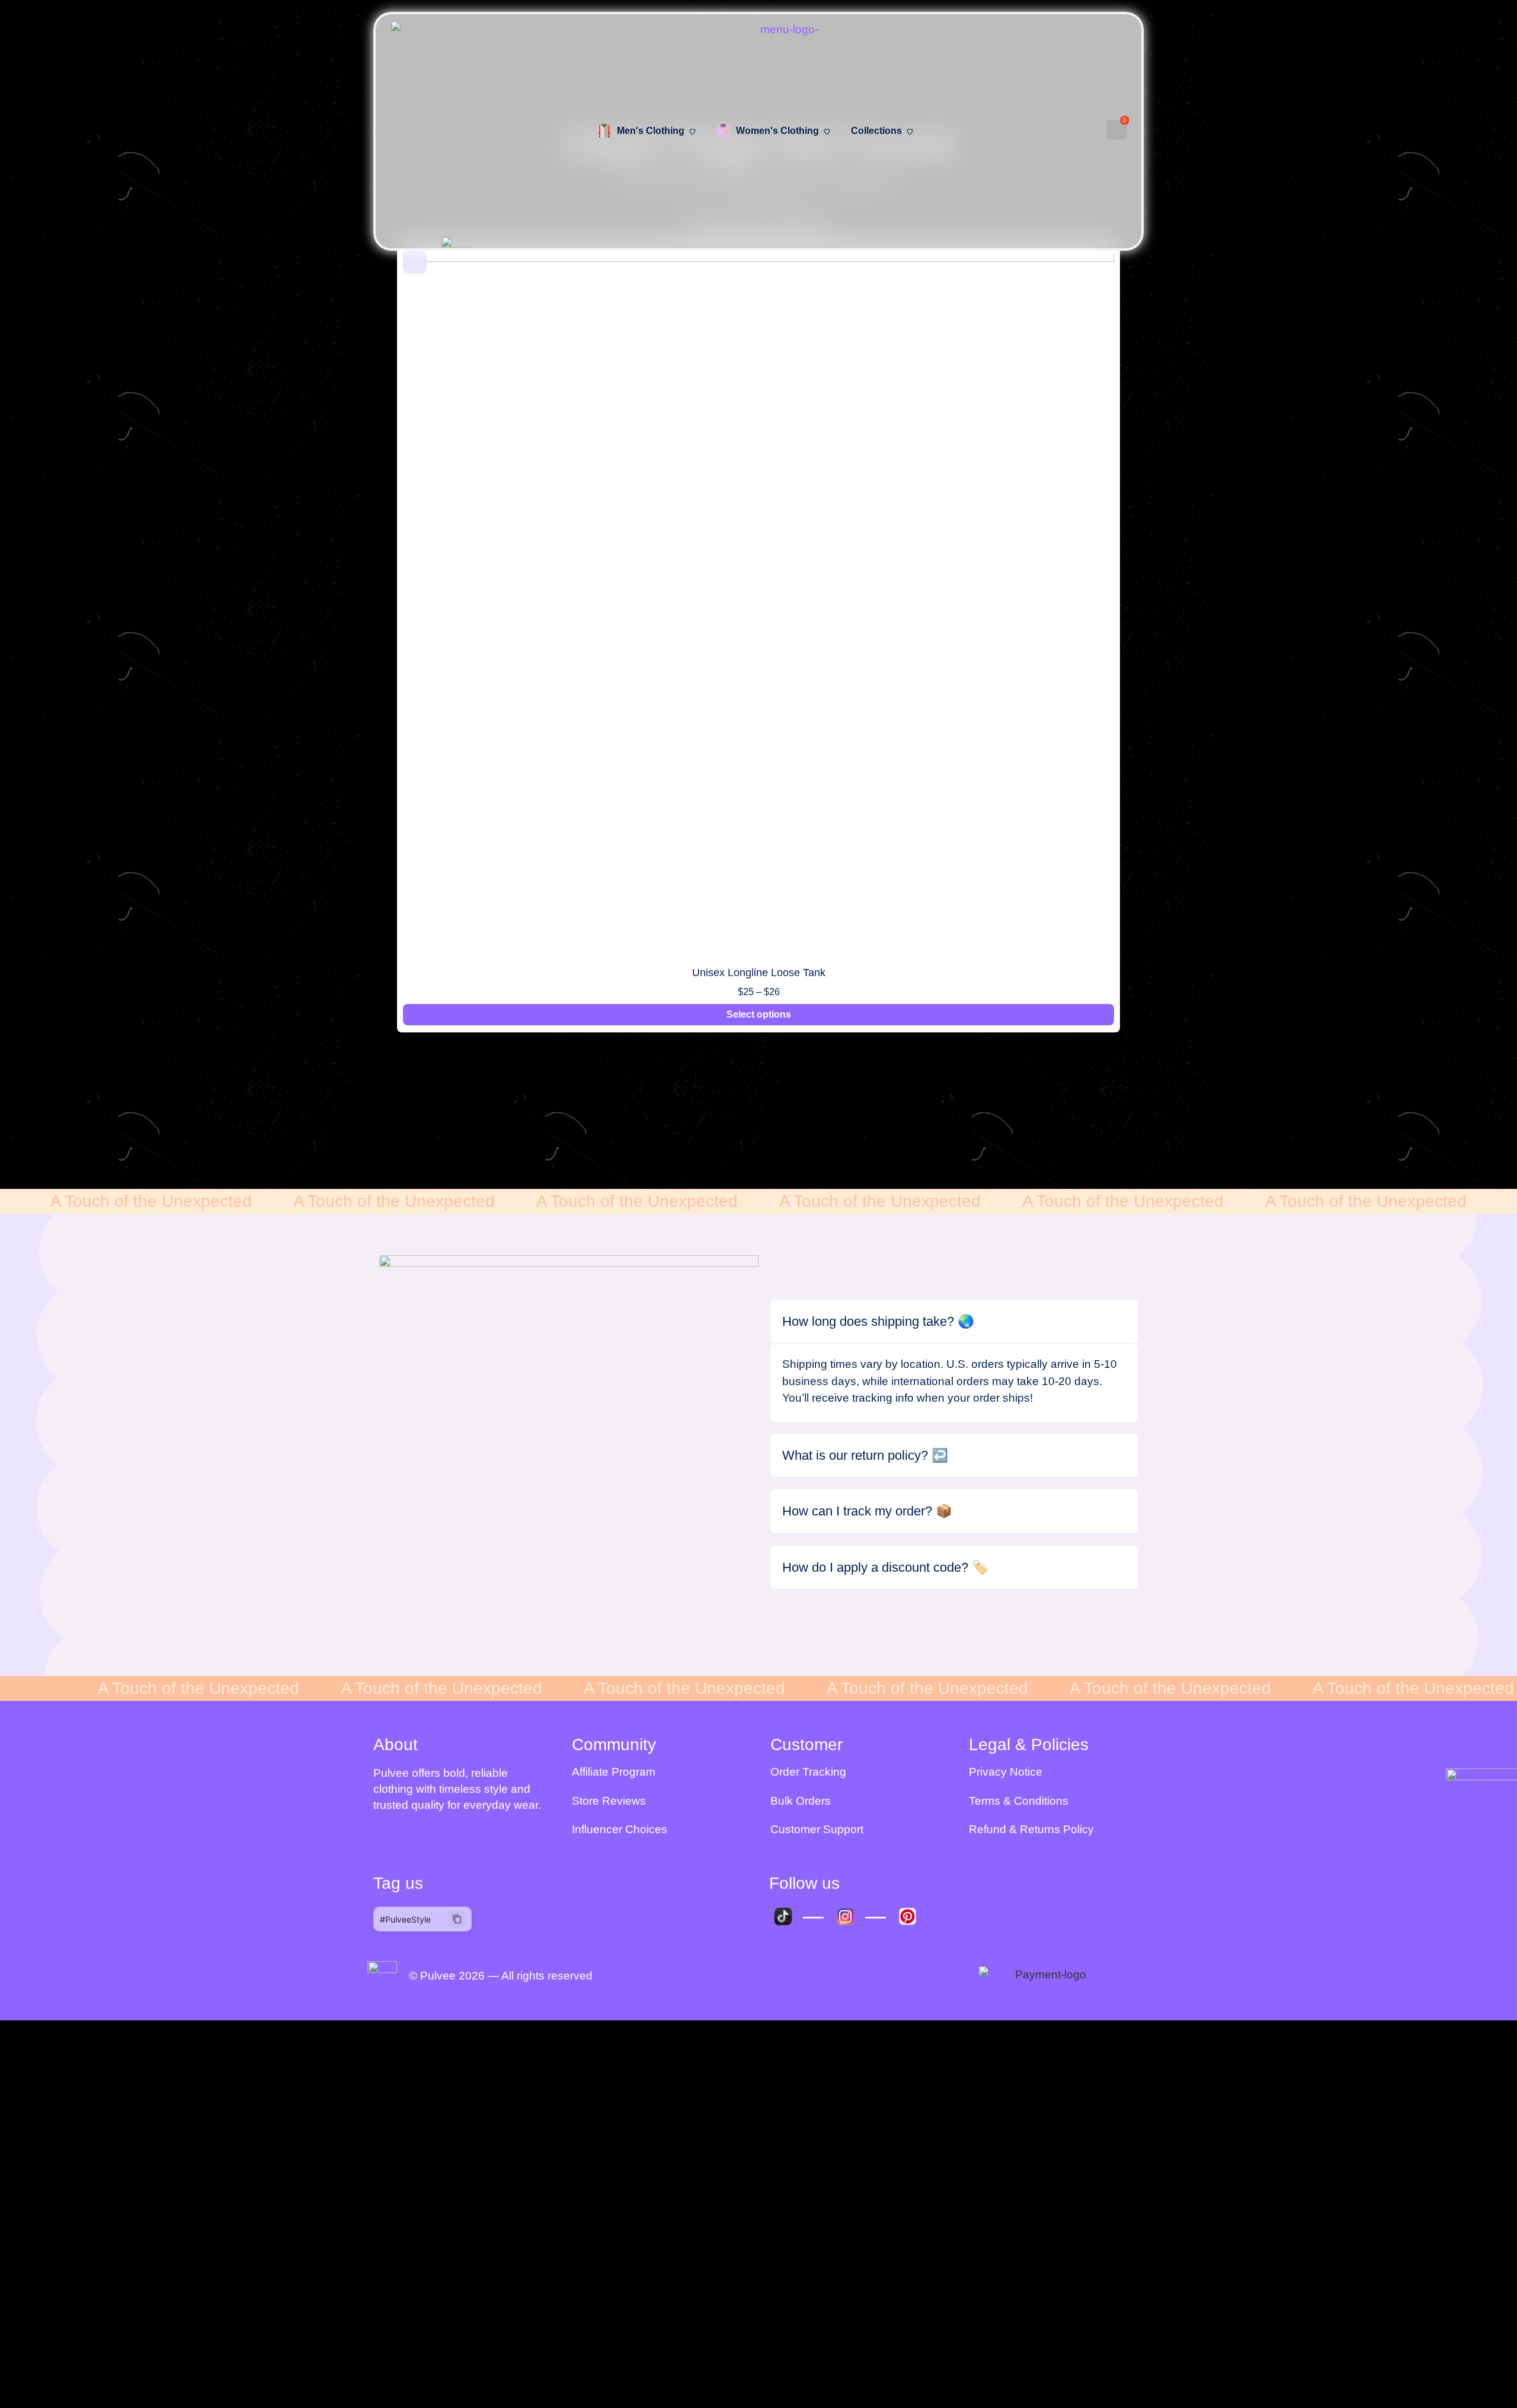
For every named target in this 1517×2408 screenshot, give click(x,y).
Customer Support (817, 1829)
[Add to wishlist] (415, 262)
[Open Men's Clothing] (692, 132)
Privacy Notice (1006, 1772)
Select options (759, 1014)
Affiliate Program (614, 1772)
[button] (380, 646)
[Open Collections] (910, 132)
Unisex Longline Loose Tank (759, 973)
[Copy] (457, 1919)
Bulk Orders (801, 1801)
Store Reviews (609, 1801)
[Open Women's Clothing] (827, 132)
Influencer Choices (620, 1829)
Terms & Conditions (1019, 1801)
